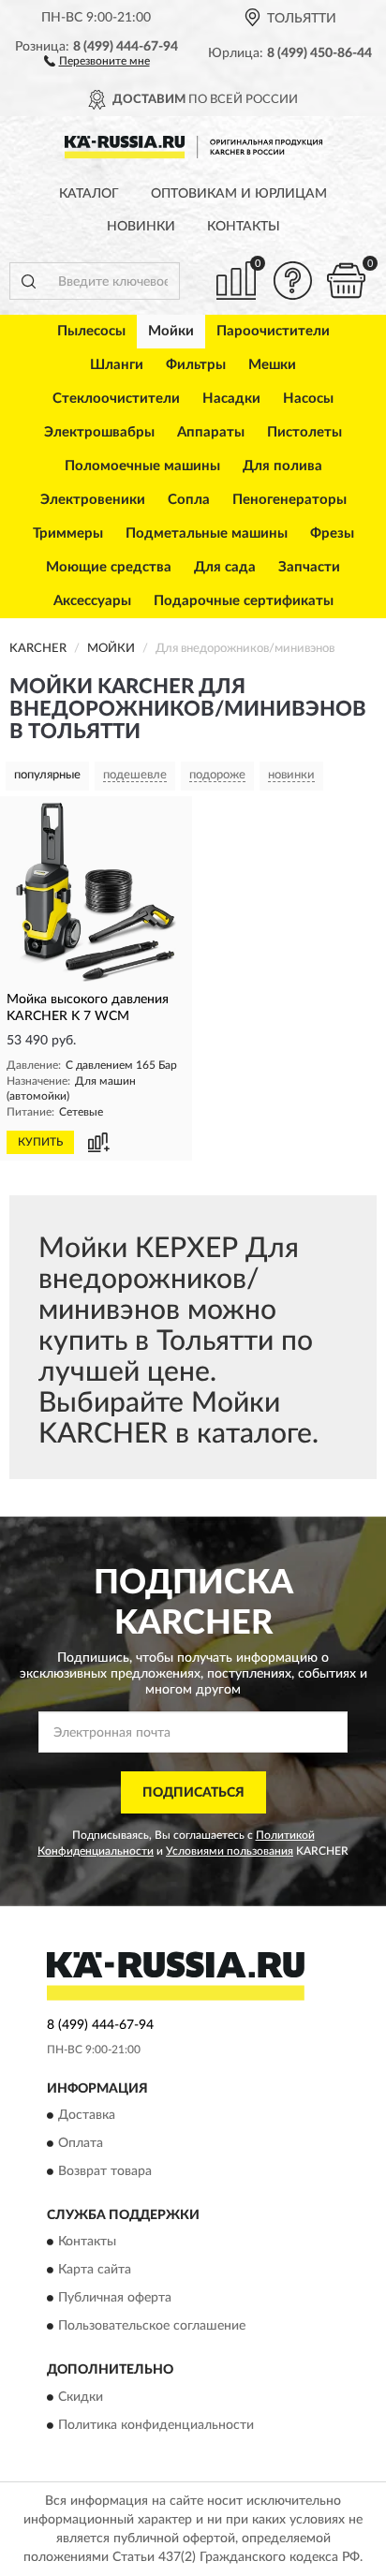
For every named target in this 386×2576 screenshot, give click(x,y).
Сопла (189, 500)
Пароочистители (273, 331)
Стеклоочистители (116, 399)
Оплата (81, 2143)
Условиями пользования (230, 1851)
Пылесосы (91, 331)
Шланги (117, 365)
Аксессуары (92, 601)
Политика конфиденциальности (156, 2425)
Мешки (272, 365)
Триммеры (68, 533)
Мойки (171, 331)
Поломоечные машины (142, 466)
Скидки (81, 2397)
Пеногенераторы (289, 500)
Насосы (308, 399)
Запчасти (309, 567)
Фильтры (196, 365)
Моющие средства (109, 567)
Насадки (231, 399)
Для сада (225, 567)
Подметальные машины (207, 533)
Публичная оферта (115, 2299)
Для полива (282, 466)
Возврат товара (105, 2171)
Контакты (244, 227)
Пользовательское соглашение (152, 2327)
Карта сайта (95, 2271)
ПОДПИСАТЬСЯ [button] (193, 1793)
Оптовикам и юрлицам (239, 194)
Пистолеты (304, 432)
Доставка (87, 2115)
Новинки (141, 227)
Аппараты (211, 432)
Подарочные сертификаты (244, 601)
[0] (346, 281)
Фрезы (332, 533)
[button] (97, 60)
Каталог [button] (89, 194)
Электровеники (93, 500)
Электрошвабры (99, 432)
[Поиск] (28, 281)
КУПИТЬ (40, 1142)
